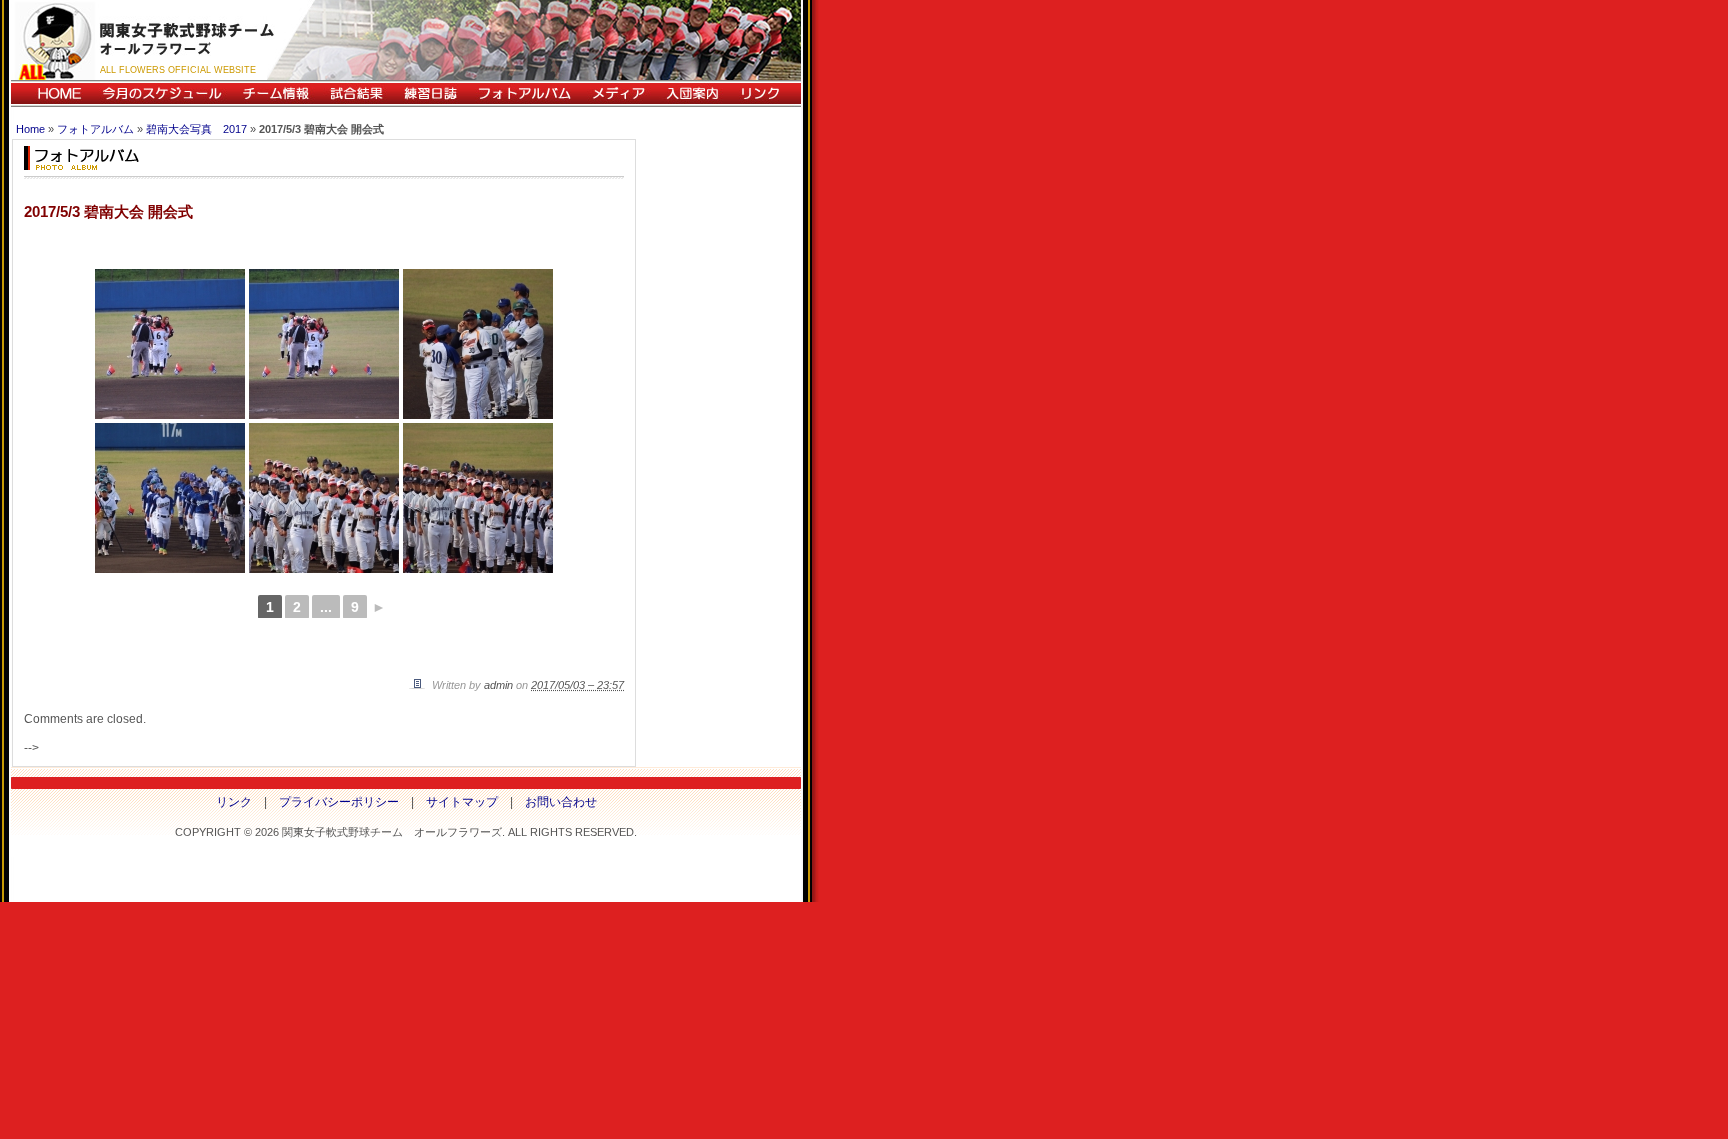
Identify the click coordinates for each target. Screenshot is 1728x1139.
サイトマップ (462, 802)
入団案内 (692, 93)
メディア (618, 93)
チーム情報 (275, 93)
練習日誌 (430, 93)
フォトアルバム (524, 93)
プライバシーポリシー (339, 802)
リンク (765, 93)
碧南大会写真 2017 (196, 129)
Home (30, 129)
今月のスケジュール (162, 93)
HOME (51, 93)
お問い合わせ (561, 802)
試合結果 (356, 93)
